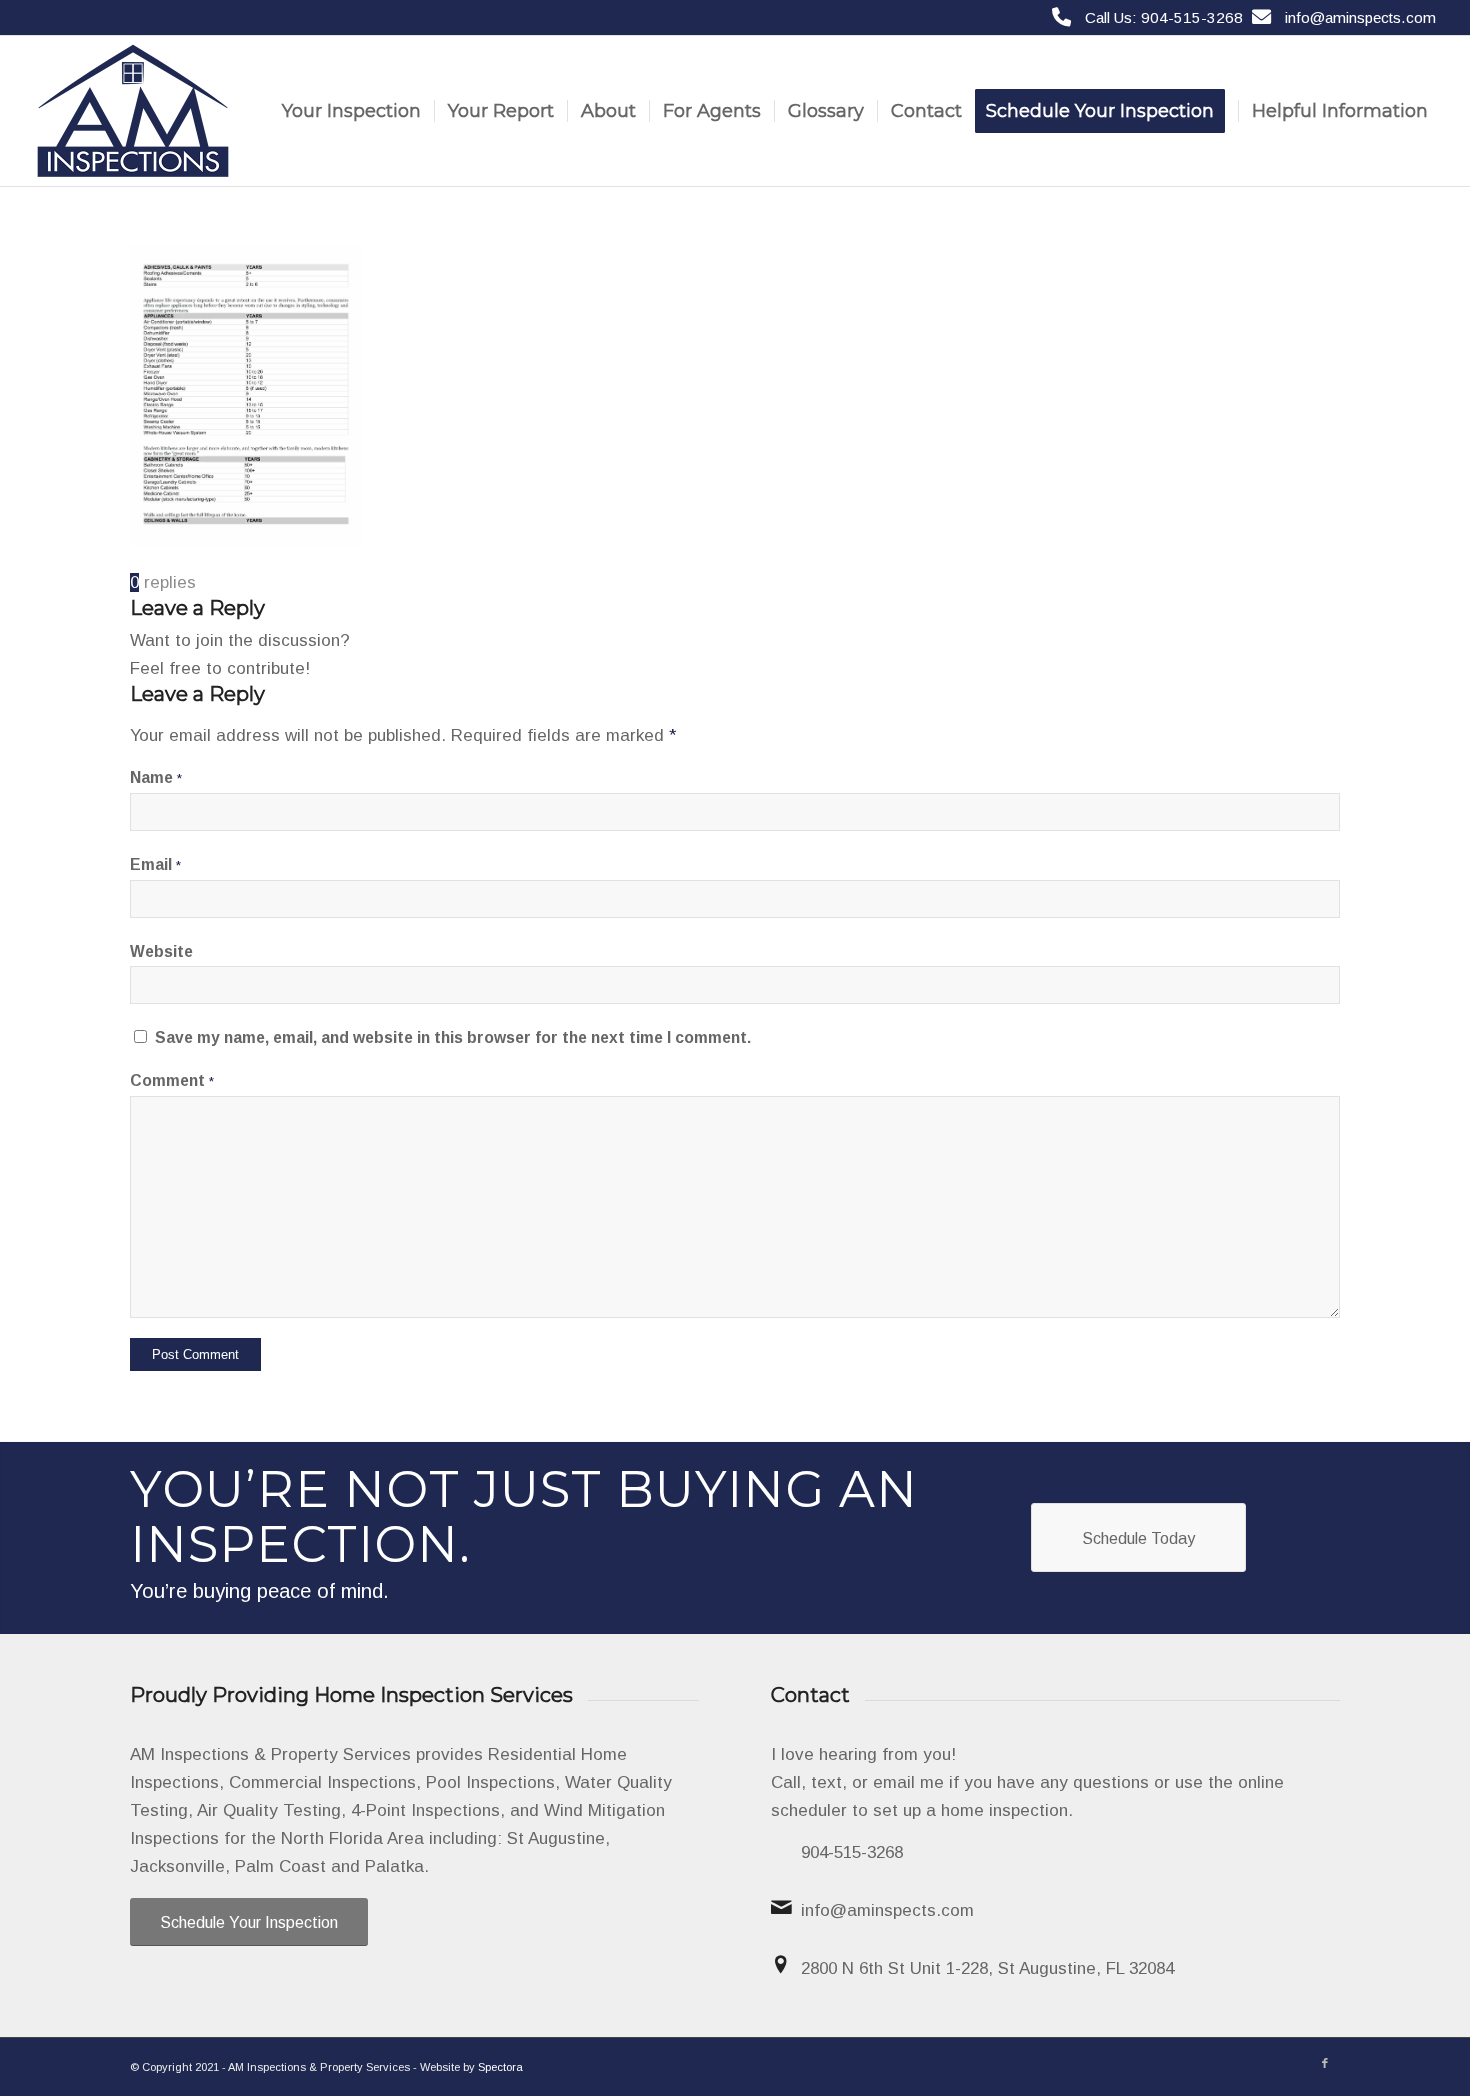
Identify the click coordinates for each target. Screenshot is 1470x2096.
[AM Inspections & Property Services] (133, 111)
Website (161, 951)
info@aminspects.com (1360, 17)
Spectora (500, 2067)
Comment (172, 1080)
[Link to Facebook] (1325, 2063)
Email (155, 864)
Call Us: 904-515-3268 (1164, 17)
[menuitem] (351, 111)
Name (156, 777)
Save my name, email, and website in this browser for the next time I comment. (453, 1037)
